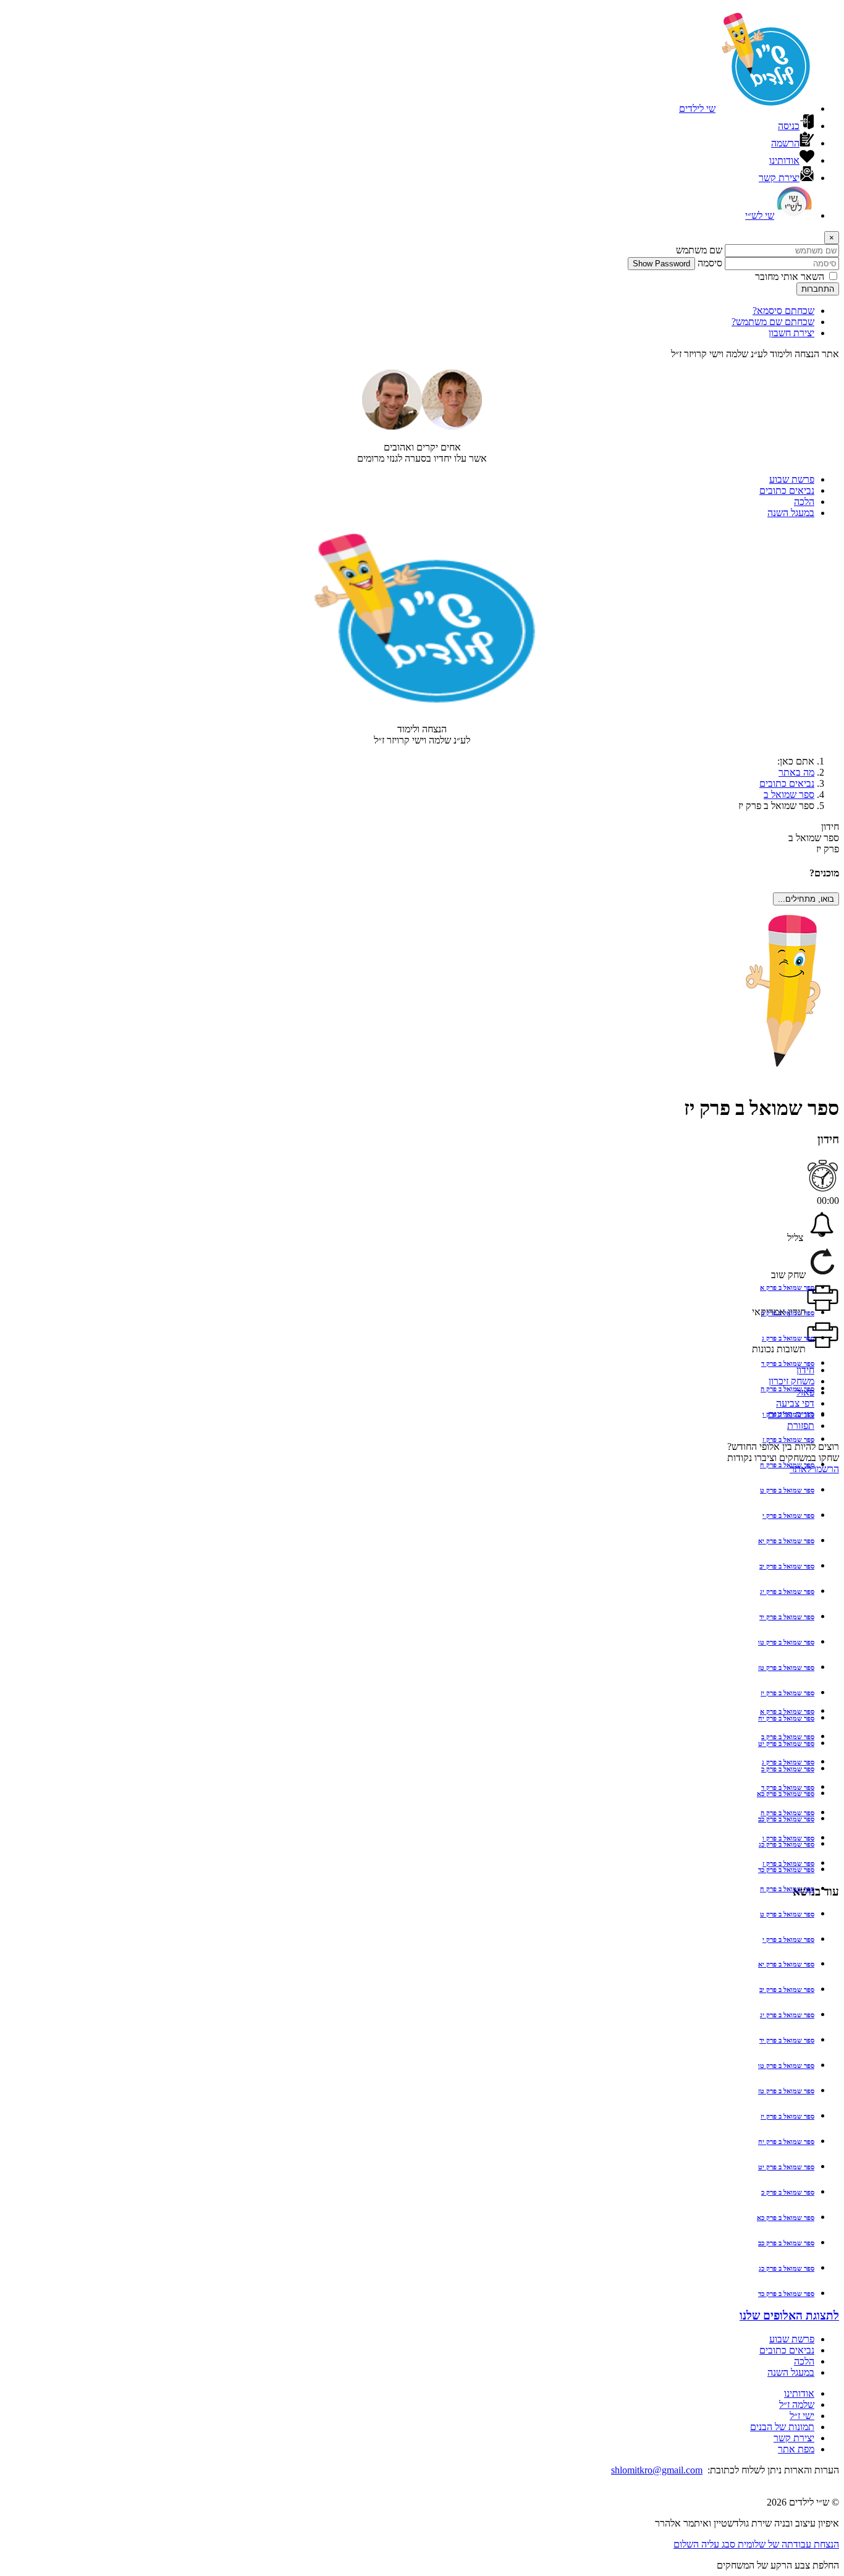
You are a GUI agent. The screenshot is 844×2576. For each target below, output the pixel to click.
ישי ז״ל (802, 2416)
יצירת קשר (794, 2438)
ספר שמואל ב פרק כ (788, 2192)
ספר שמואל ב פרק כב (786, 2243)
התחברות (818, 289)
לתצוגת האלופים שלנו (789, 2315)
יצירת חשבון (791, 333)
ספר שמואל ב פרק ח (787, 1465)
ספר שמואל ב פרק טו (786, 1642)
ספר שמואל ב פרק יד (787, 1617)
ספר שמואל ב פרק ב (788, 1313)
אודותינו (799, 2393)
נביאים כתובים (787, 490)
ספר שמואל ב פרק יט (786, 2167)
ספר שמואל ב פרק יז (787, 1693)
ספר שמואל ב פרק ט (787, 1490)
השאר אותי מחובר (790, 277)
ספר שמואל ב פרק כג (787, 2268)
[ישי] (452, 426)
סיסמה (710, 263)
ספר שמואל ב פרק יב (787, 1566)
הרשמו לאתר (814, 1469)
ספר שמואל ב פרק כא (786, 2218)
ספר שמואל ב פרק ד (788, 1363)
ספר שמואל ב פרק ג (788, 1338)
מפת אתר (796, 2449)
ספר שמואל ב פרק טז (786, 1667)
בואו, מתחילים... (806, 899)
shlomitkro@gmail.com (657, 2470)
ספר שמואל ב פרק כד (786, 2294)
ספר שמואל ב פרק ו (788, 1414)
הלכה (804, 502)
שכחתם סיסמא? (783, 311)
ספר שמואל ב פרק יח (786, 2142)
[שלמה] (392, 426)
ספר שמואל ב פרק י (788, 1515)
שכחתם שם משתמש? (773, 322)
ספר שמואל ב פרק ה (787, 1389)
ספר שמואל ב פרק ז (788, 1439)
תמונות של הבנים (782, 2427)
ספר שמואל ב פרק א (787, 1287)
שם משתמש (699, 250)
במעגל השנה (791, 513)
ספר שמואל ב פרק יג (787, 1591)
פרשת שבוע (792, 479)
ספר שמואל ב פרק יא (786, 1541)
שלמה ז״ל (797, 2404)
